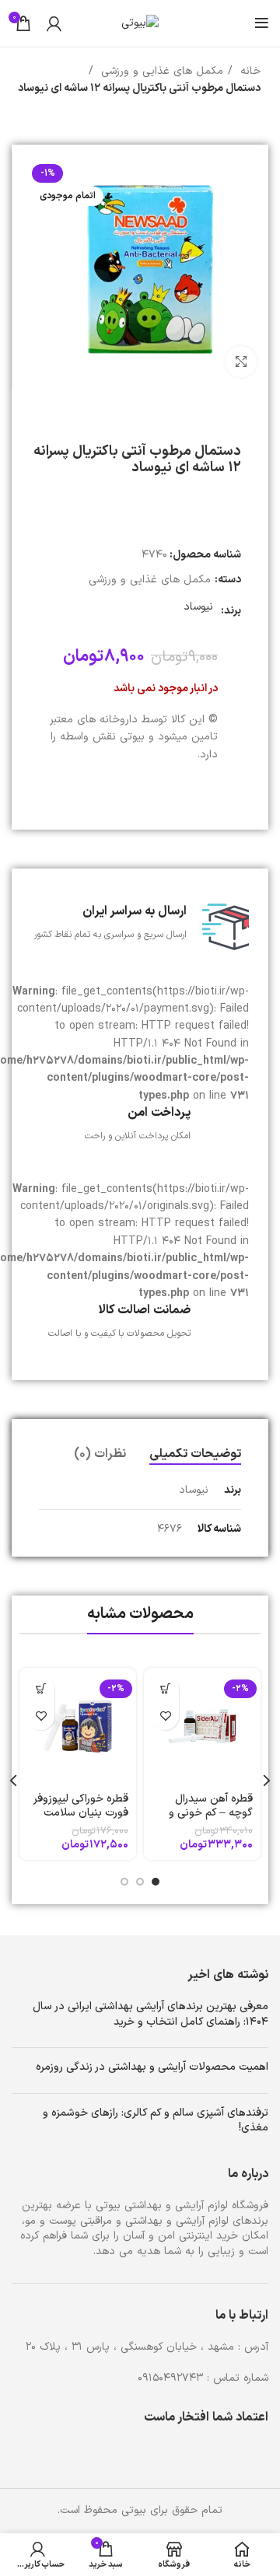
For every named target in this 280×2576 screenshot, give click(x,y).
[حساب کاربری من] (54, 23)
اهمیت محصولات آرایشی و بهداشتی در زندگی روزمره (152, 2067)
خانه (248, 71)
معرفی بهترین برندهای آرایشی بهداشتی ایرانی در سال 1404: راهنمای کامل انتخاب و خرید (150, 2014)
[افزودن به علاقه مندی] (165, 1716)
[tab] (195, 1454)
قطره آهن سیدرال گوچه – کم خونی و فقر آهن (211, 1813)
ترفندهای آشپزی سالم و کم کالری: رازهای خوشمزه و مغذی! (156, 2121)
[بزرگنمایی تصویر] (241, 362)
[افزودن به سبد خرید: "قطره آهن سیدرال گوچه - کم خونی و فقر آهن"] (165, 1689)
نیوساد (198, 607)
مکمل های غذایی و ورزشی (160, 71)
